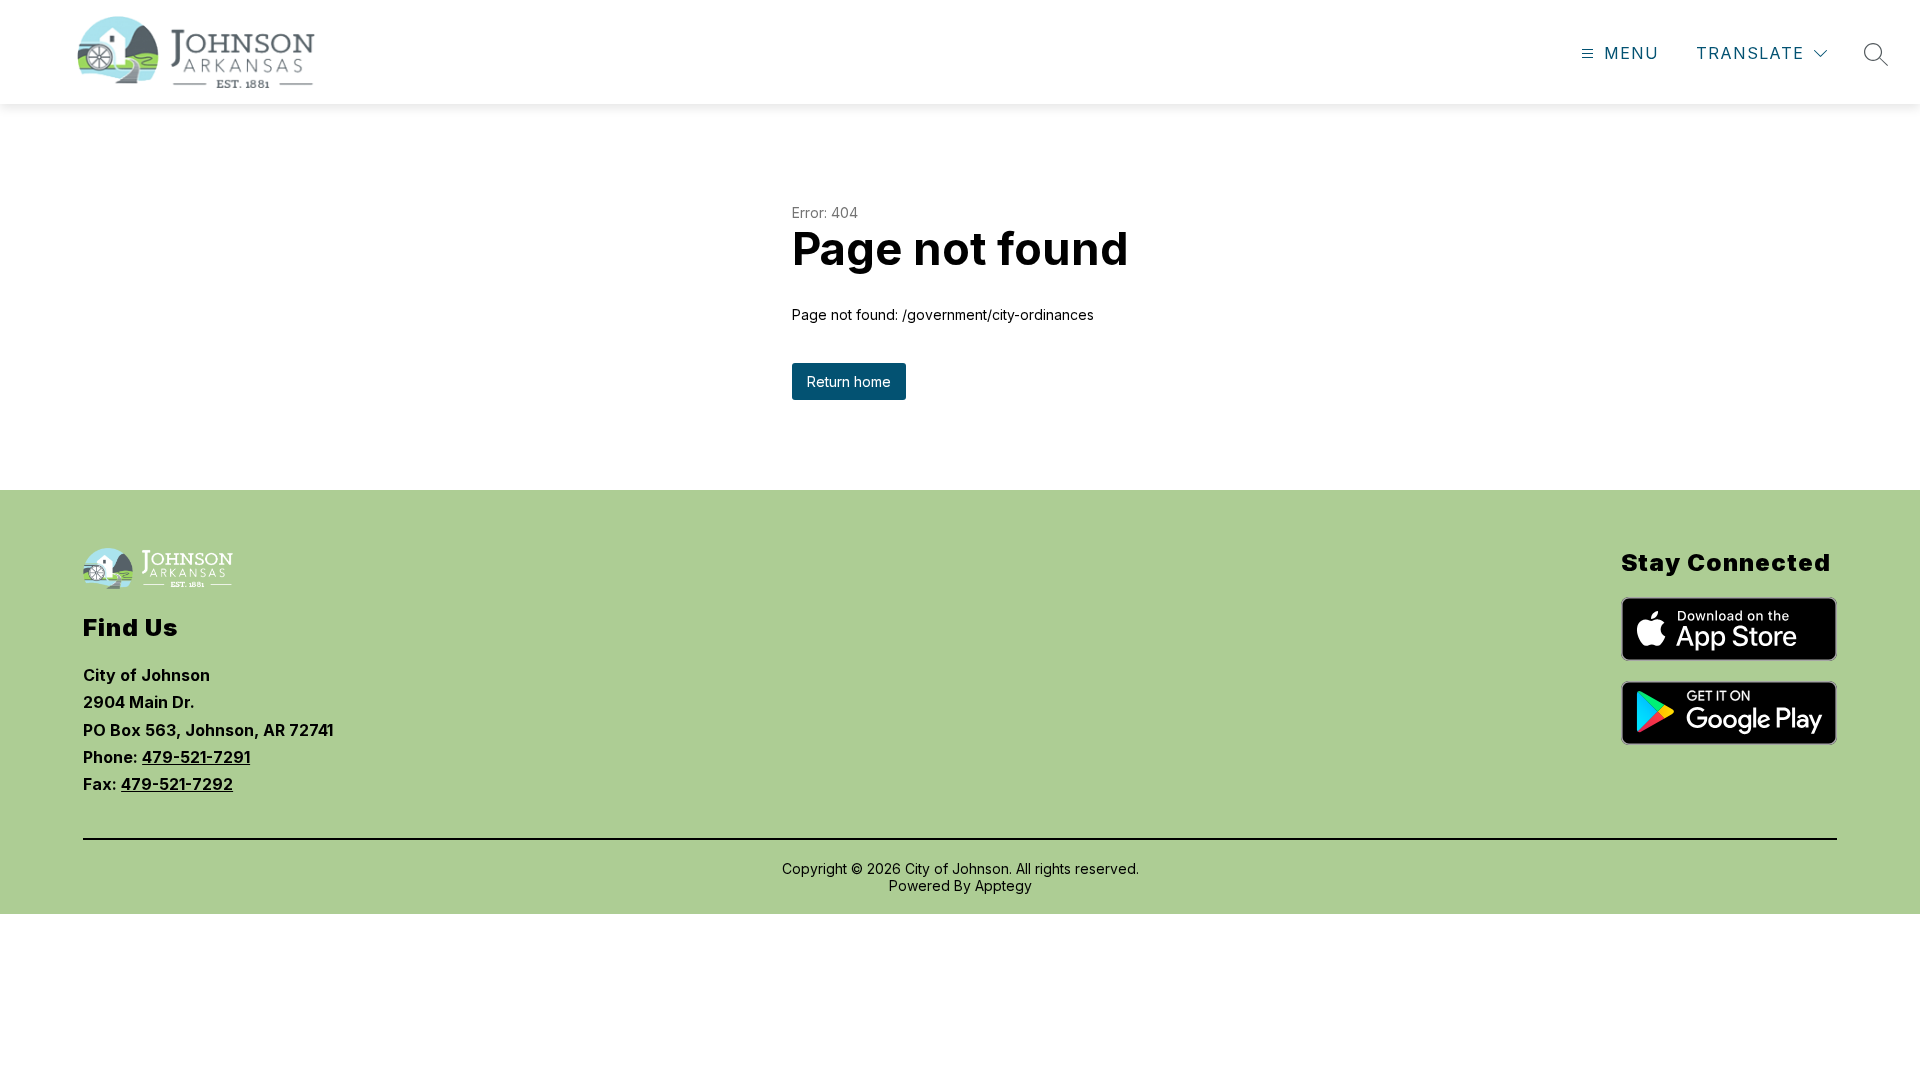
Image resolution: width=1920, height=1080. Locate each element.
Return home (849, 381)
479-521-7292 (177, 784)
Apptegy (1003, 885)
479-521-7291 (196, 757)
